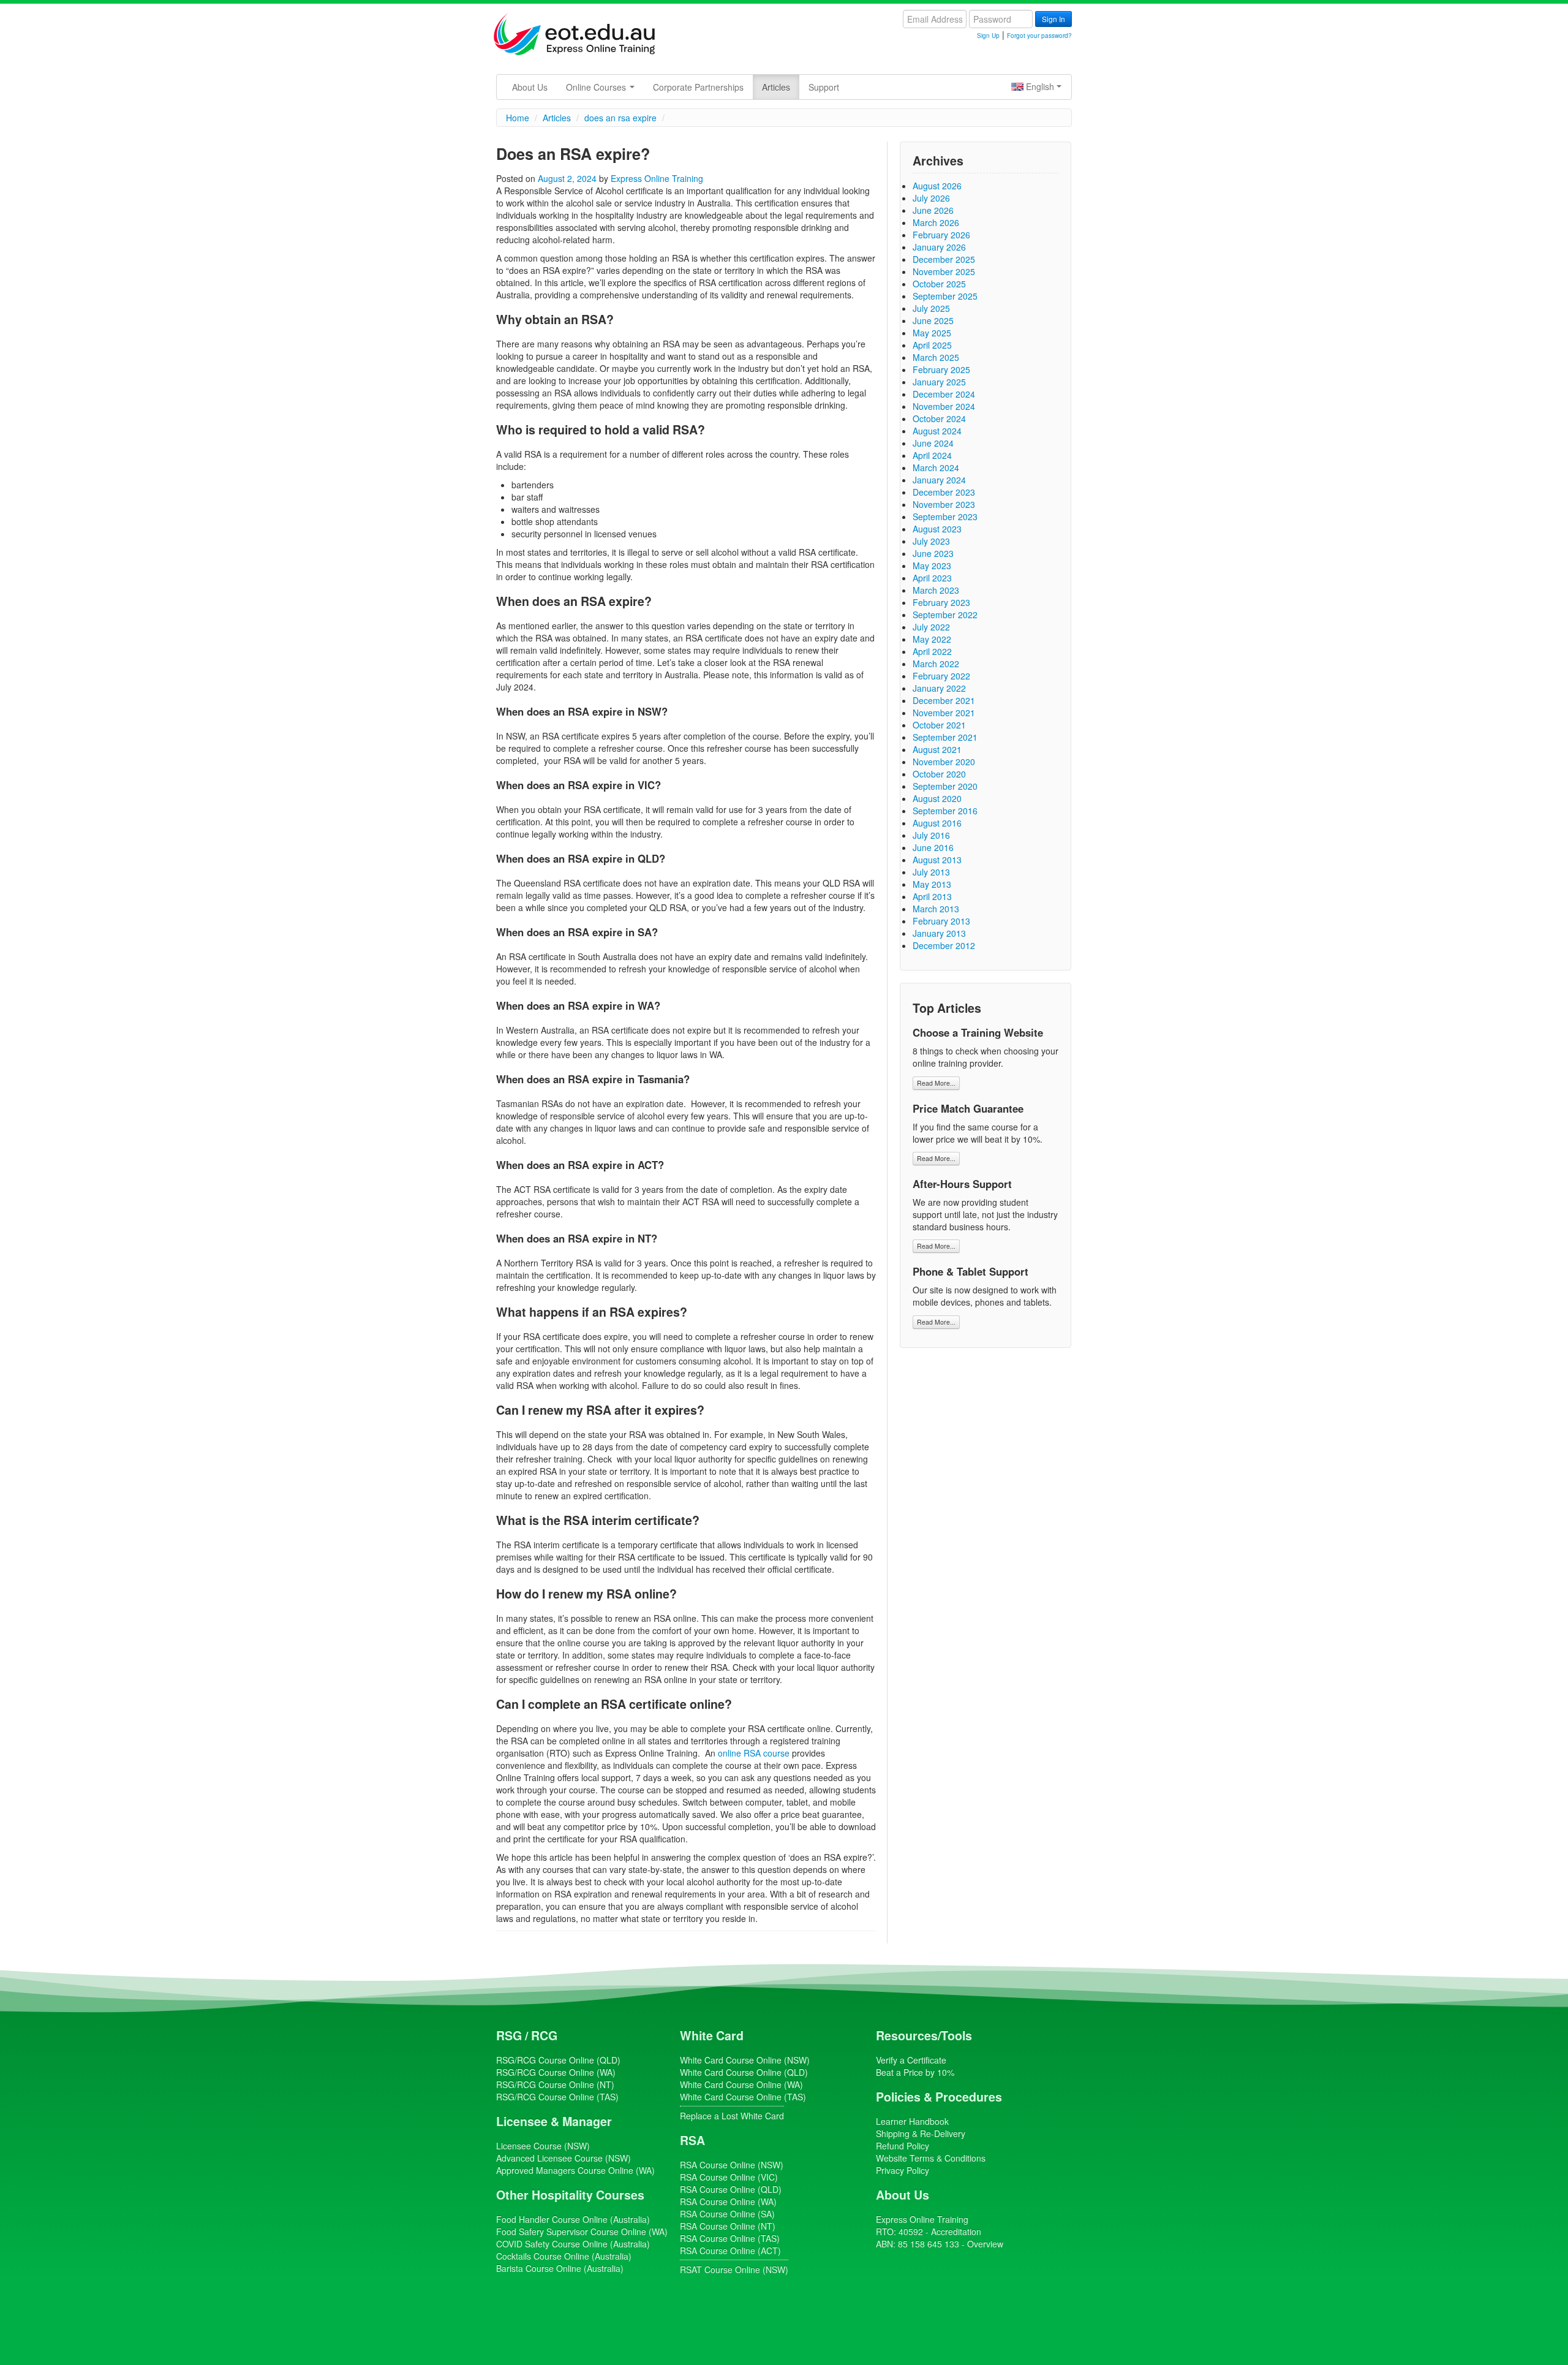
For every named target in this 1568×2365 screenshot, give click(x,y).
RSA (692, 2140)
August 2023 (937, 529)
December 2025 (944, 259)
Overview (985, 2244)
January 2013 (939, 933)
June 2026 (933, 210)
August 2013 (937, 860)
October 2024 (939, 418)
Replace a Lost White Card (732, 2116)
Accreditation (956, 2231)
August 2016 (937, 823)
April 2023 (932, 578)
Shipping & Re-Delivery (921, 2133)
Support (824, 87)
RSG (509, 2035)
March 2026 (936, 222)
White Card (712, 2035)
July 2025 (931, 308)
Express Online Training (657, 178)
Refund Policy (903, 2146)
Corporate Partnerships (698, 87)
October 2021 (939, 725)
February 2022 (941, 676)
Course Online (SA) (727, 2214)
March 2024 (936, 467)
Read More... (936, 1083)
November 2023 (944, 504)
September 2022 (945, 615)
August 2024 (937, 431)
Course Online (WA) (556, 2072)
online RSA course (754, 1753)
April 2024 (932, 455)
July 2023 (931, 541)
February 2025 (941, 369)
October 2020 (939, 774)
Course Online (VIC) (729, 2177)
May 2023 (932, 566)
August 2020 (937, 798)
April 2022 (932, 651)
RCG (544, 2035)
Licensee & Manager (554, 2121)
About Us (530, 87)
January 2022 (939, 688)
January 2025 (939, 382)
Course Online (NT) (555, 2084)
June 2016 (933, 847)
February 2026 (941, 235)
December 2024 (944, 394)
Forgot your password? (1039, 36)
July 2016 (931, 835)
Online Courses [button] (597, 87)
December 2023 (944, 492)
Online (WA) (575, 2170)
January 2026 (939, 247)
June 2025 (933, 320)
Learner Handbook (912, 2121)
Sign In (1053, 19)
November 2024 (944, 406)
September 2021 (945, 737)
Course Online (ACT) (730, 2250)
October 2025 (939, 284)
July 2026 (931, 198)
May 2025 (932, 333)
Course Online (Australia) (573, 2219)
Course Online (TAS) (557, 2097)
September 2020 (945, 786)
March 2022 (936, 664)
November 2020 (944, 762)
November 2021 (944, 713)
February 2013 (941, 921)
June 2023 (933, 553)
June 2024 (933, 443)
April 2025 (932, 345)
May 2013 (932, 884)
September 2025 (945, 296)
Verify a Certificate (911, 2060)
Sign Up (988, 36)
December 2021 (944, 700)
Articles (776, 87)
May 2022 (932, 639)
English (1040, 86)
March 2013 (936, 909)
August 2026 (937, 186)
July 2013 (931, 872)
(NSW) (543, 2146)
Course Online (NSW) (745, 2060)
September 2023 (945, 517)
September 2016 (945, 811)
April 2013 (932, 896)
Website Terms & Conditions (931, 2158)
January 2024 (939, 480)
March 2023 (936, 590)
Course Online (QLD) (558, 2060)
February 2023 (941, 602)
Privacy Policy (903, 2170)
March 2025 (936, 357)
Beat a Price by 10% (915, 2072)
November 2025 (944, 271)
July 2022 (931, 627)
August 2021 (937, 749)
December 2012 (944, 945)
